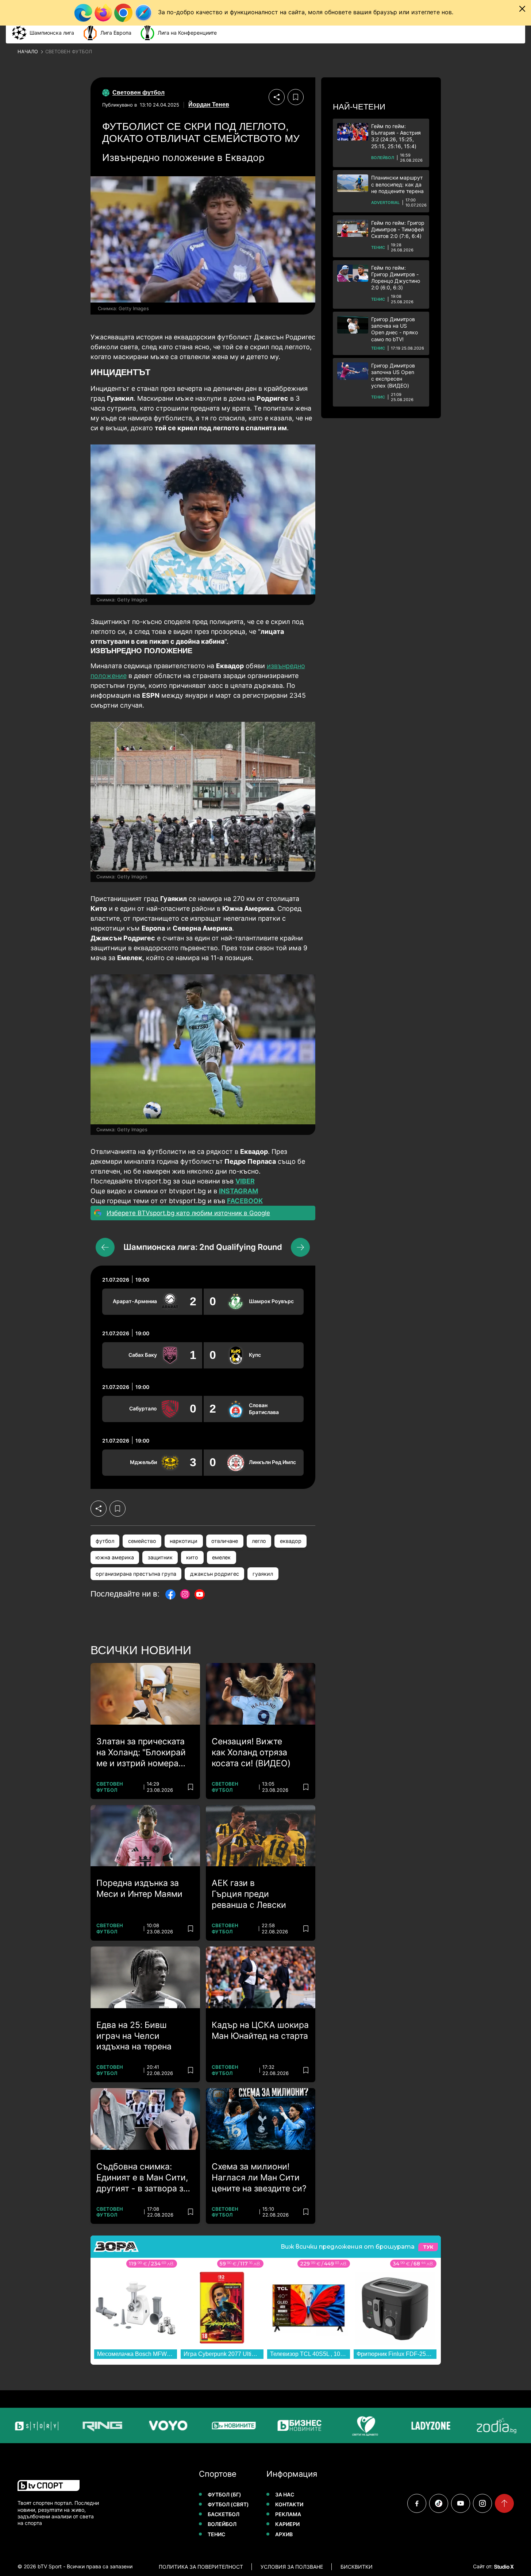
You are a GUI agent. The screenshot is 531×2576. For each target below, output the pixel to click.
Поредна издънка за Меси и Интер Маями (139, 1888)
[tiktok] (439, 2503)
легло (259, 1541)
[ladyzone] (407, 2425)
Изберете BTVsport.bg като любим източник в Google (188, 1213)
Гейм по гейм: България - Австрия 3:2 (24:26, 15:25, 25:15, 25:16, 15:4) (396, 136)
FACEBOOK (245, 1201)
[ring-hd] (79, 2425)
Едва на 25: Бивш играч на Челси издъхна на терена (134, 2036)
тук (428, 2247)
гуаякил (263, 1574)
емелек (221, 1557)
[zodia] (473, 2425)
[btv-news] (210, 2425)
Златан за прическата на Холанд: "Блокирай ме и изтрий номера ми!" (141, 1753)
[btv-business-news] (276, 2425)
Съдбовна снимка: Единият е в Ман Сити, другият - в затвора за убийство (142, 2178)
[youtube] (461, 2503)
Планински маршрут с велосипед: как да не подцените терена (397, 184)
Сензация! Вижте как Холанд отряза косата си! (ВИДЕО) (251, 1752)
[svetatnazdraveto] (342, 2425)
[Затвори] (522, 9)
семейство (142, 1541)
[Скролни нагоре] (504, 2503)
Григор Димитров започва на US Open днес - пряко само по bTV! (395, 329)
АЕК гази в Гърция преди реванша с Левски (249, 1894)
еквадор (291, 1541)
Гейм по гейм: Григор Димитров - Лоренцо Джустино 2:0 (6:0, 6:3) (396, 278)
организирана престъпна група (136, 1574)
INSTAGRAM (238, 1191)
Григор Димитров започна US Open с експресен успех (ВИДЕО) (393, 376)
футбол (105, 1541)
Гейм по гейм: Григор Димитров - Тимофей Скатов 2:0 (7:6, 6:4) (398, 229)
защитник (160, 1557)
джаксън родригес (215, 1574)
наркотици (184, 1541)
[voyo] (145, 2425)
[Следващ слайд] (300, 1247)
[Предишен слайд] (105, 1247)
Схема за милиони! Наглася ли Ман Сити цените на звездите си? (259, 2178)
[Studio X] (503, 2567)
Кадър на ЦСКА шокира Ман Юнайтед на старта (260, 2030)
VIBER (245, 1181)
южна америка (115, 1557)
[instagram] (482, 2503)
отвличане (225, 1541)
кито (192, 1557)
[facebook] (417, 2503)
